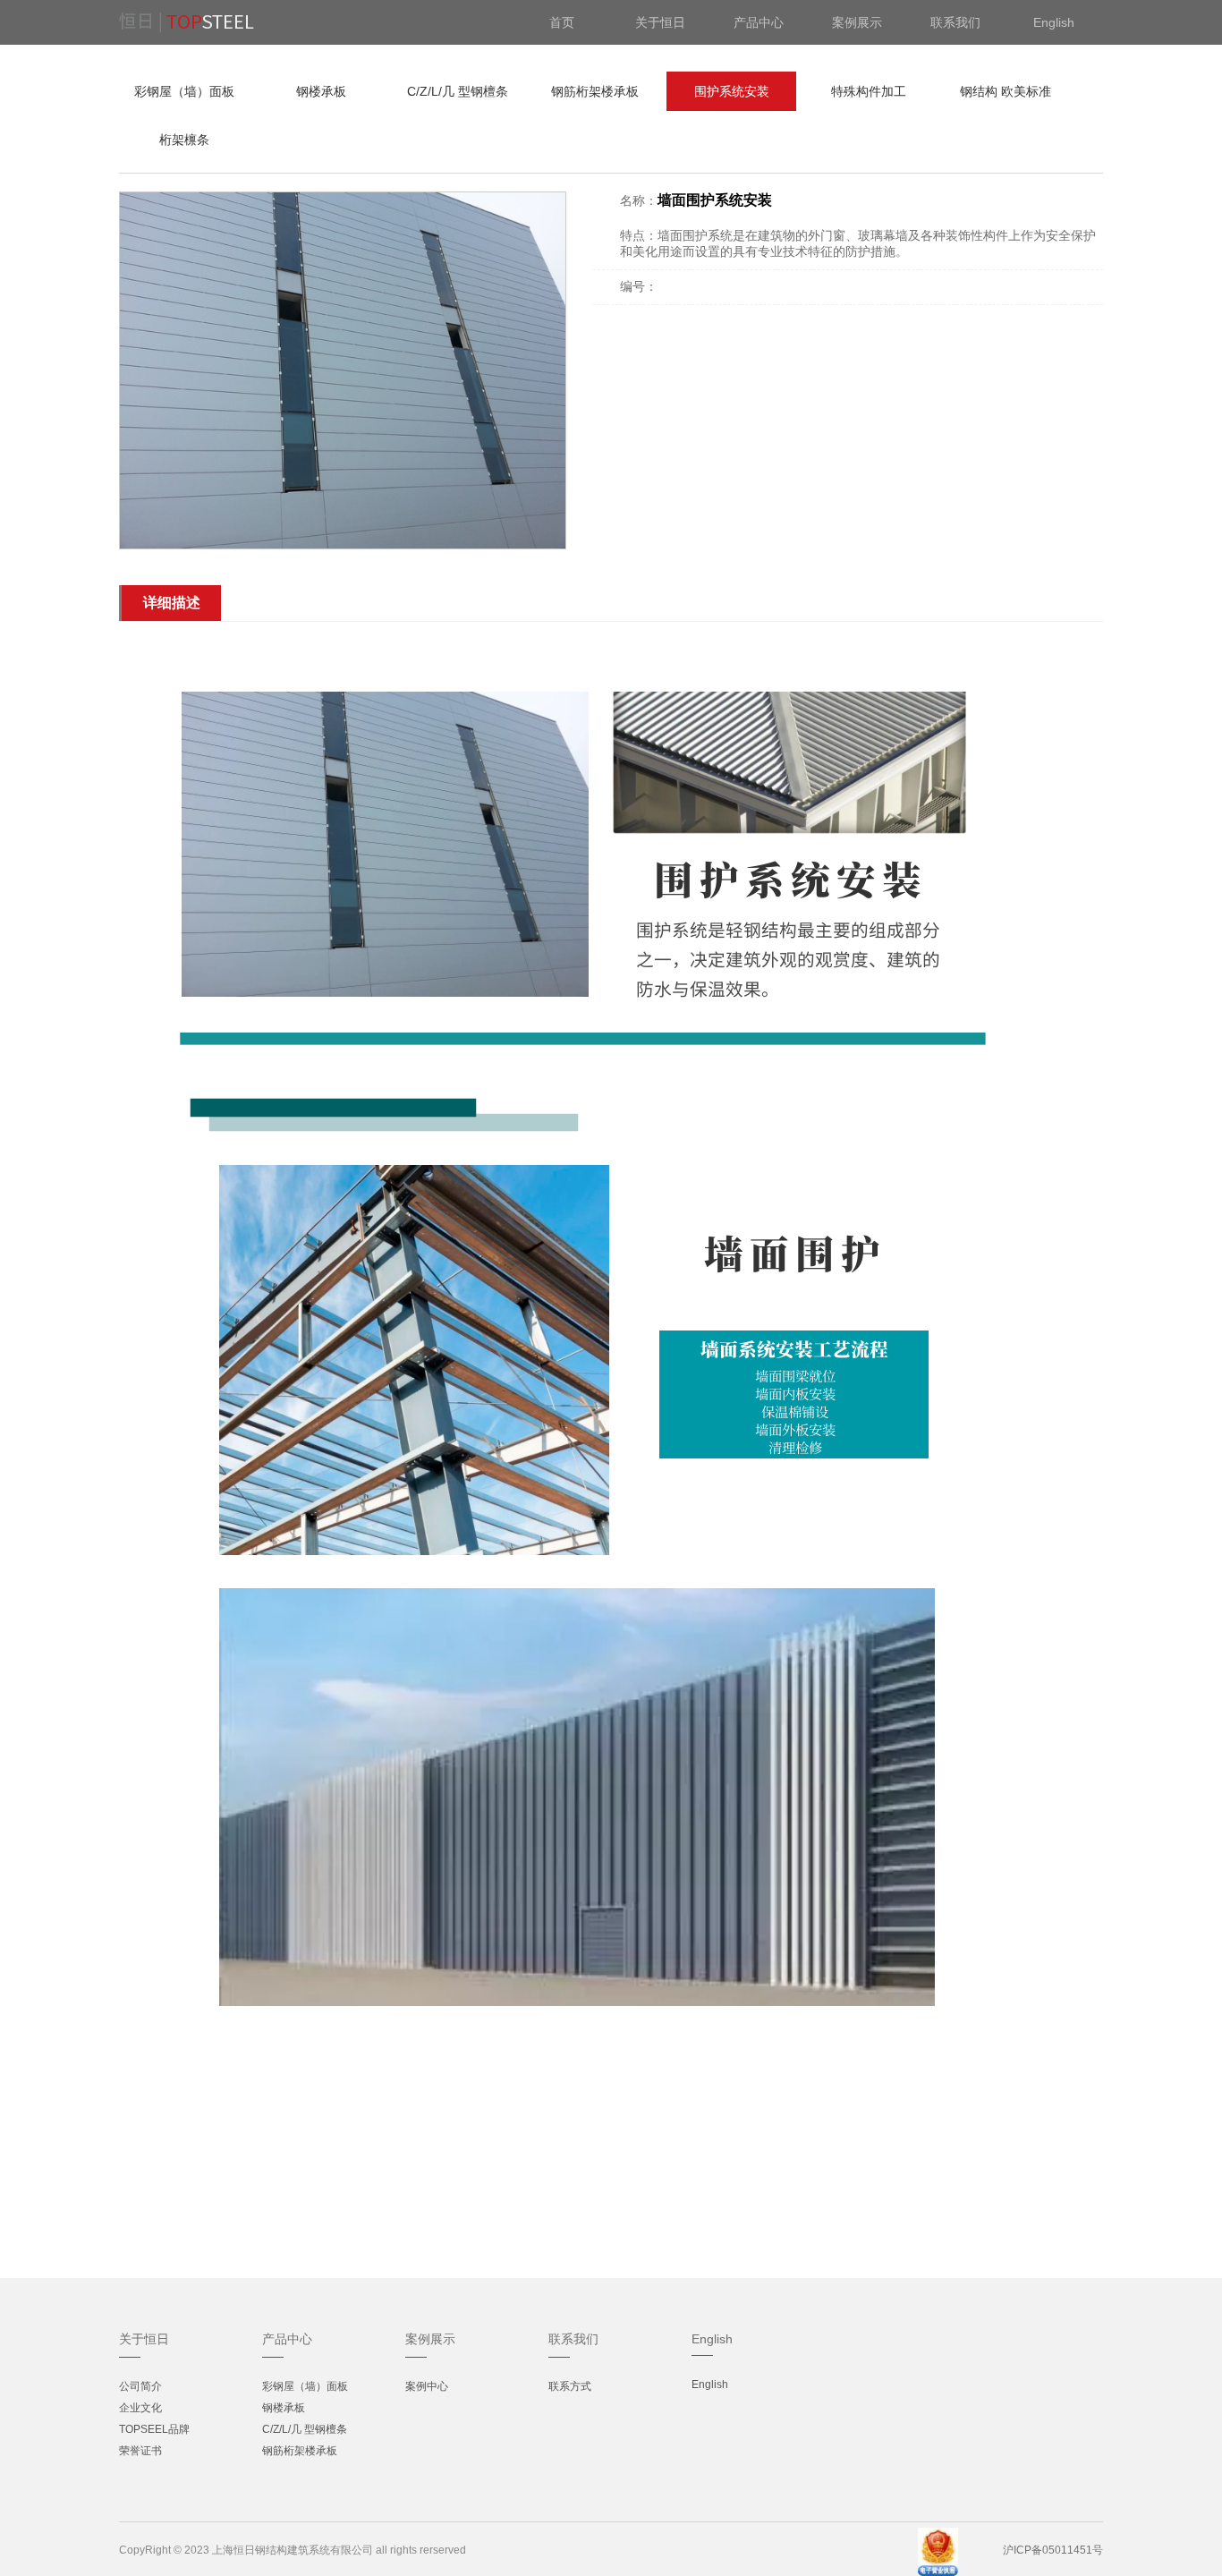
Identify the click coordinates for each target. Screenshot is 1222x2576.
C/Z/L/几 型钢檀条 (458, 91)
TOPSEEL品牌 (154, 2429)
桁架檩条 (184, 140)
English (710, 2385)
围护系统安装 (732, 91)
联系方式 (570, 2386)
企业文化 (140, 2408)
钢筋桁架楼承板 (595, 91)
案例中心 (427, 2386)
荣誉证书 (140, 2451)
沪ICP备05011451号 (1053, 2550)
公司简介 (140, 2386)
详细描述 (172, 603)
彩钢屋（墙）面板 (184, 91)
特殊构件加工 (869, 91)
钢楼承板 (321, 91)
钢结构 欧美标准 (1006, 91)
